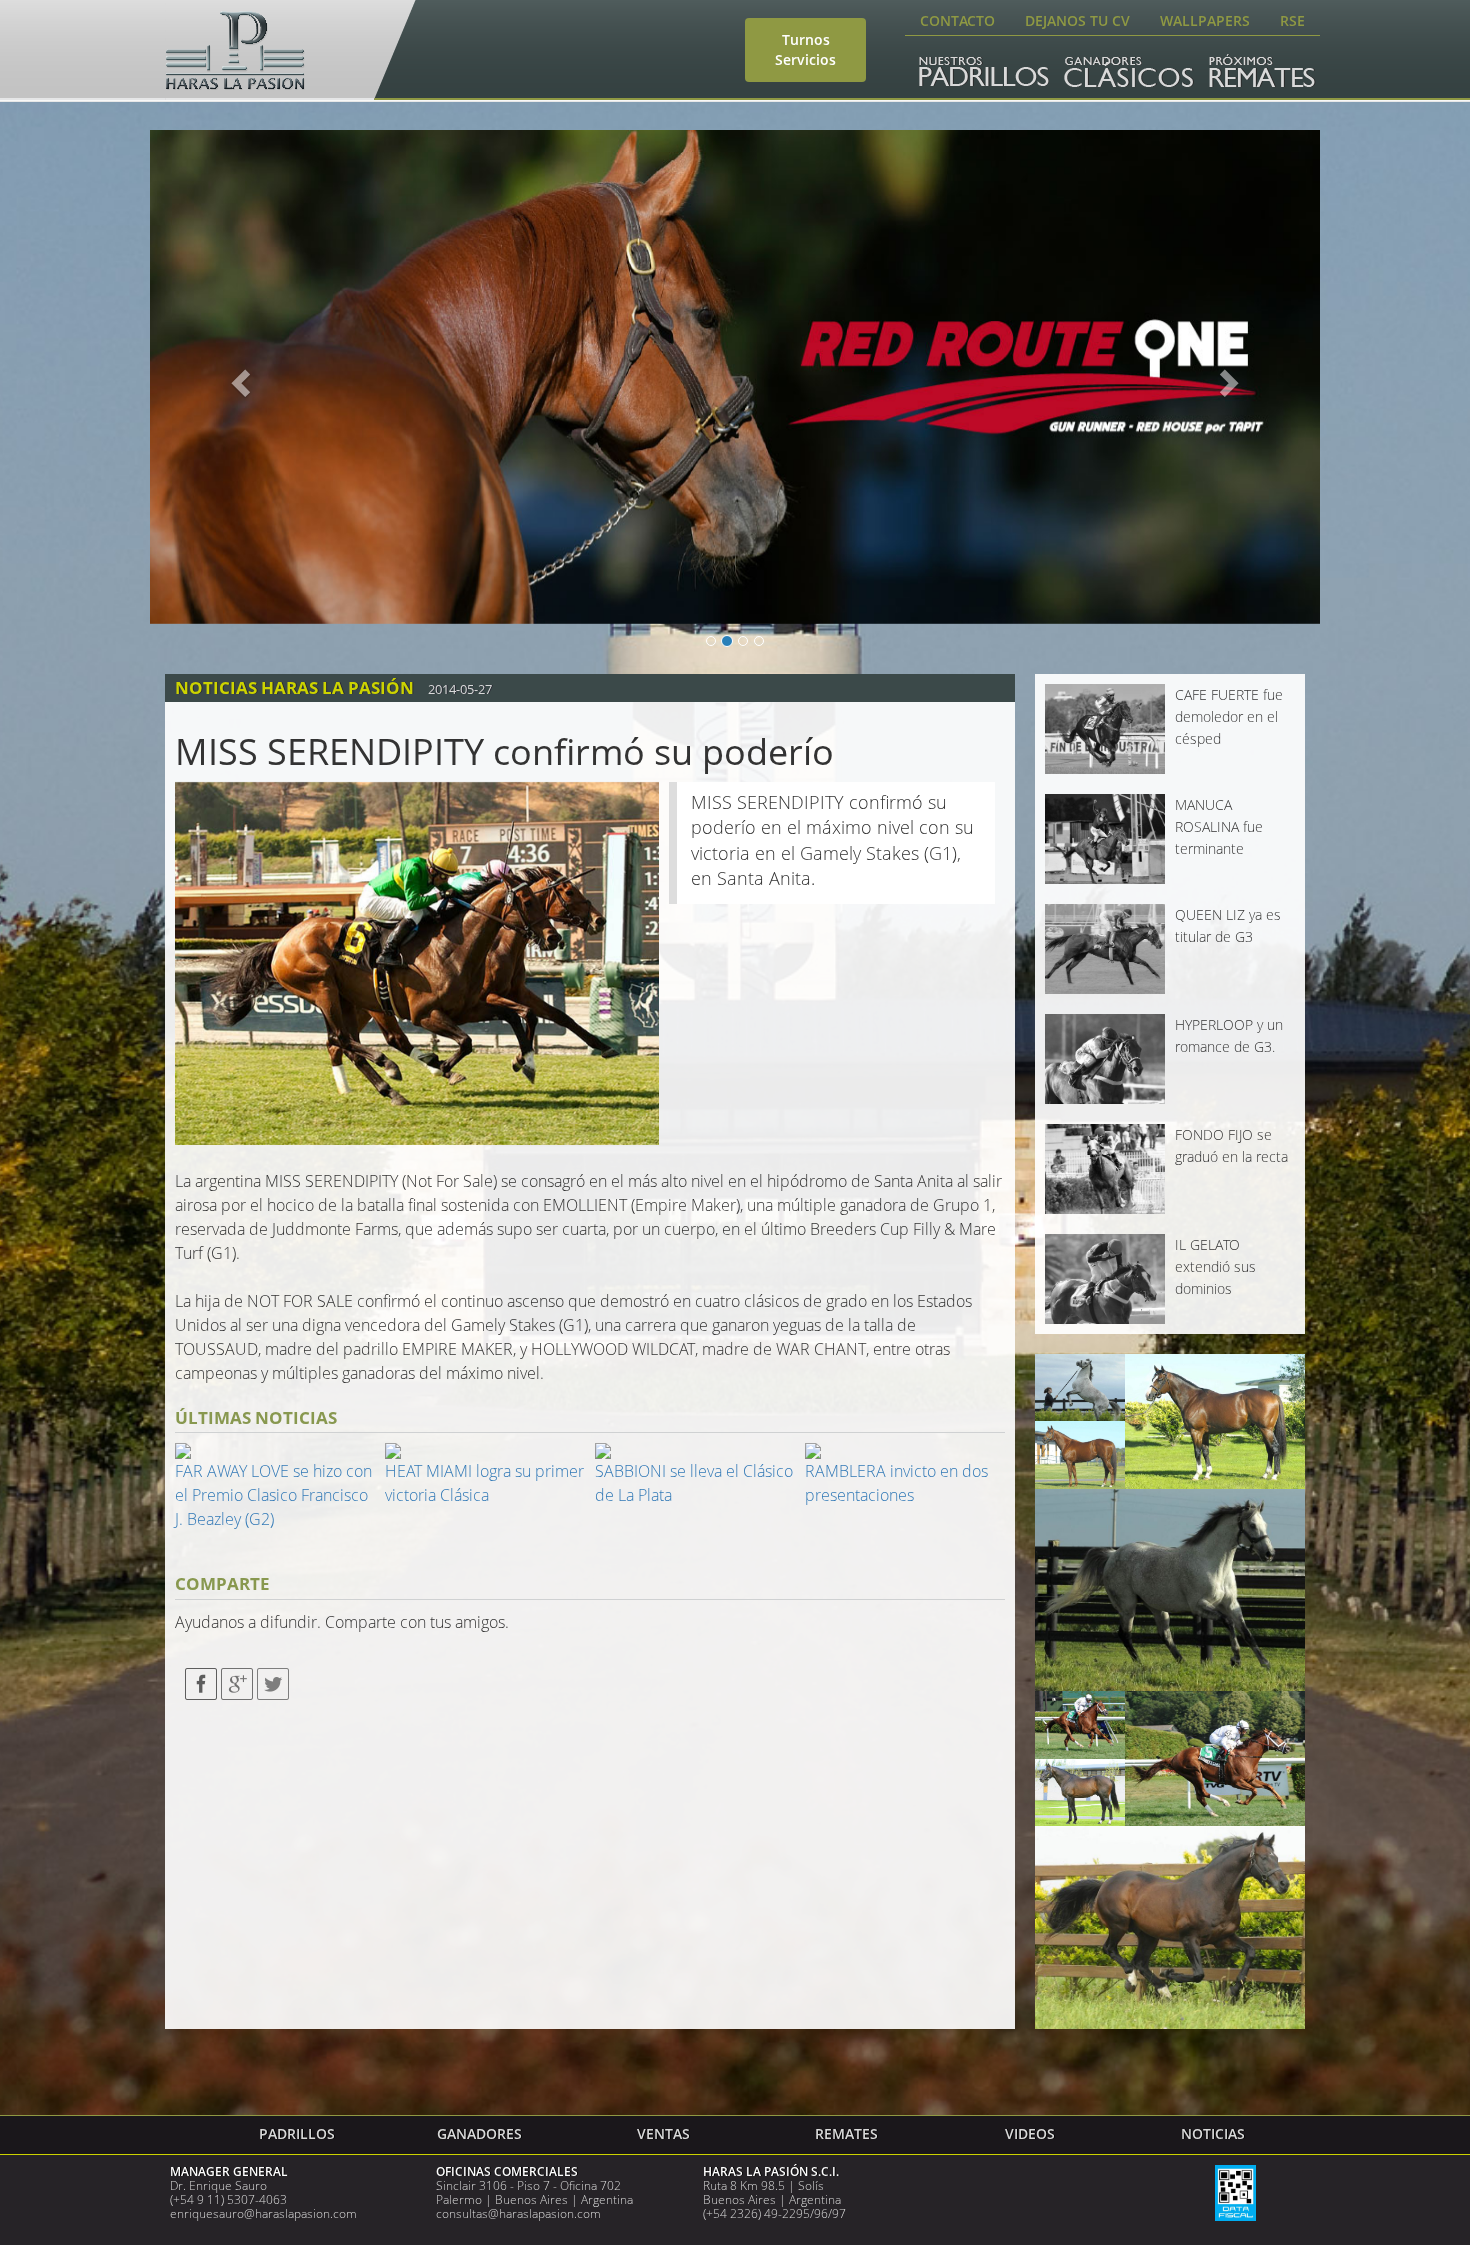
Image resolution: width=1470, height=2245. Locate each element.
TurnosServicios (805, 49)
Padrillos (297, 2133)
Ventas (663, 2133)
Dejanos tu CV (1077, 20)
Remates (846, 2133)
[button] (238, 377)
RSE (1292, 20)
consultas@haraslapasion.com (518, 2213)
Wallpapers (1205, 20)
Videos (1030, 2133)
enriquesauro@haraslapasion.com (263, 2213)
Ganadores (479, 2133)
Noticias (1213, 2133)
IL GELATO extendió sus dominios (1215, 1267)
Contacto (957, 20)
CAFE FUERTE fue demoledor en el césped (1229, 717)
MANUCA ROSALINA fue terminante (1219, 827)
